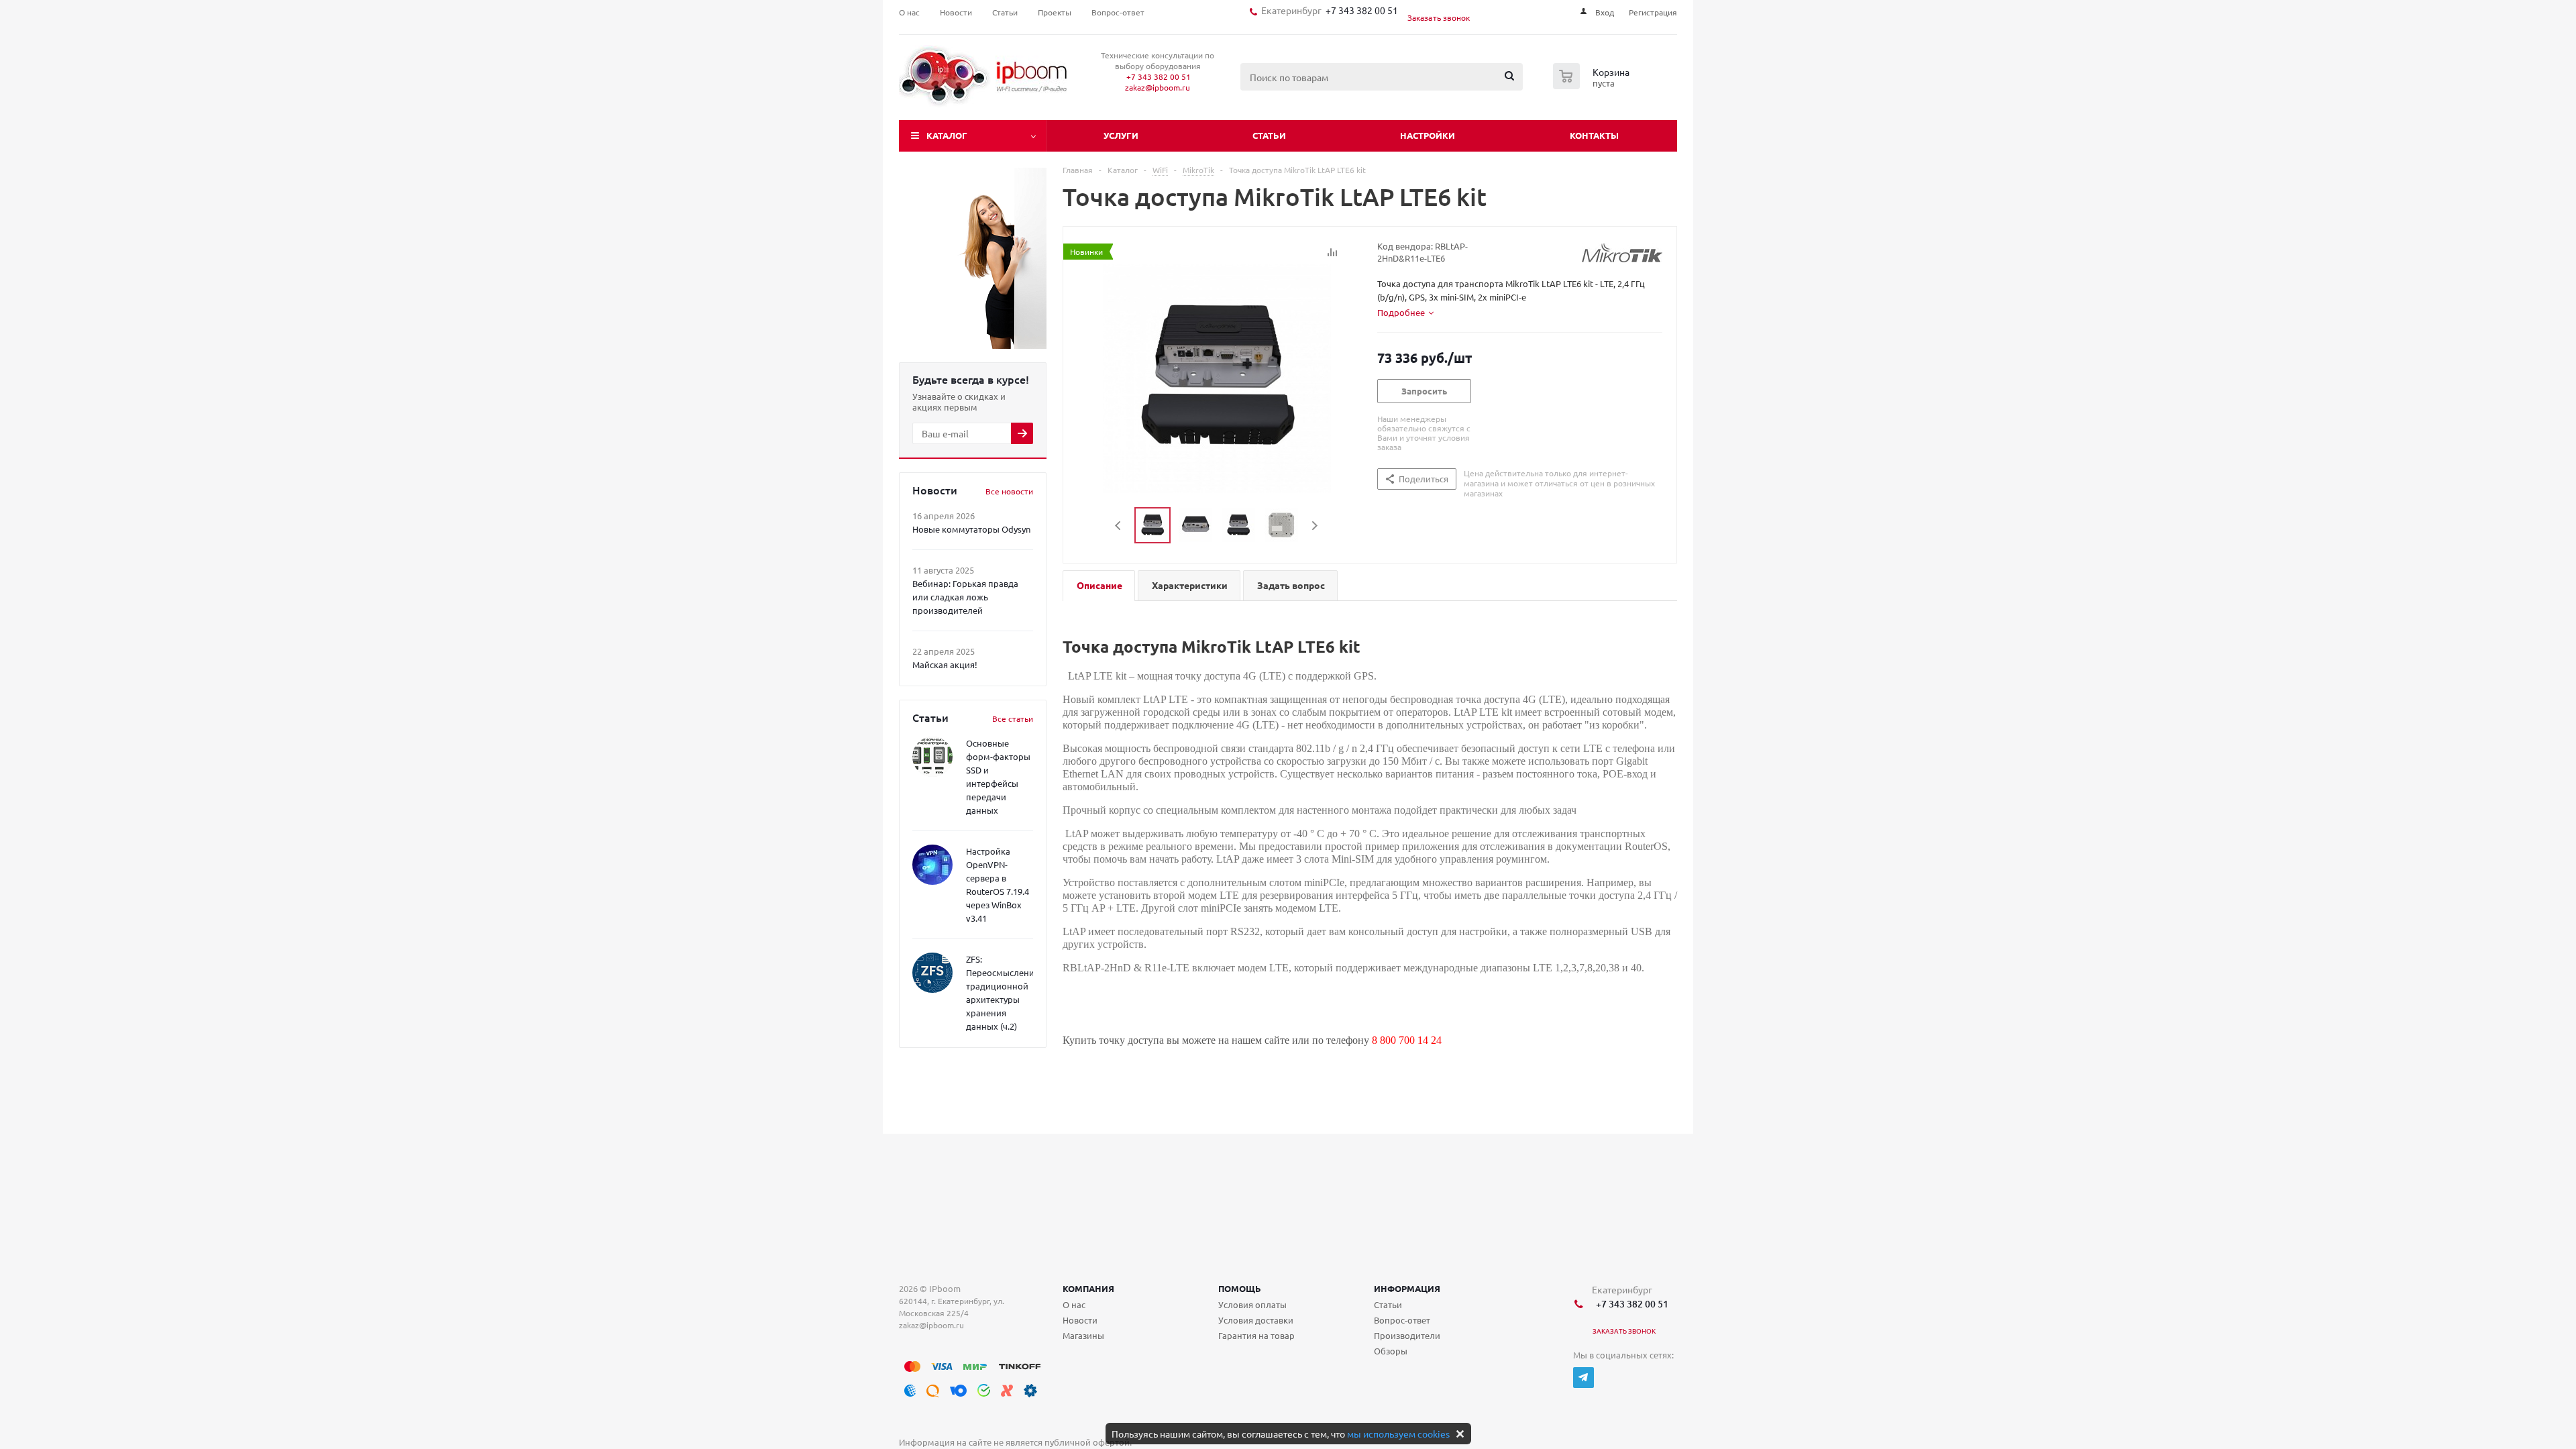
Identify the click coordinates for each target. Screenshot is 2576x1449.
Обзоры (1391, 1351)
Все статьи (1013, 718)
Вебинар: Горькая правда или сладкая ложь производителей (965, 597)
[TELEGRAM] (1584, 1378)
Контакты (1594, 135)
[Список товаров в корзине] (1593, 85)
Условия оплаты (1252, 1304)
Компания (1088, 1288)
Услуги (1121, 135)
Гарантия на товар (1256, 1335)
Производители (1407, 1335)
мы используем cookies (1398, 1434)
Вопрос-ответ (1402, 1320)
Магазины (1083, 1335)
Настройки (1428, 135)
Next (1314, 526)
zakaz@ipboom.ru (1158, 87)
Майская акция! (945, 664)
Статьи (1269, 135)
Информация (1407, 1288)
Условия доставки (1256, 1320)
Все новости (1009, 491)
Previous (1119, 526)
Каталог (947, 135)
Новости (1080, 1320)
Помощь (1240, 1288)
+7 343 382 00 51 (1360, 10)
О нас (1074, 1304)
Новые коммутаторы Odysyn (971, 529)
